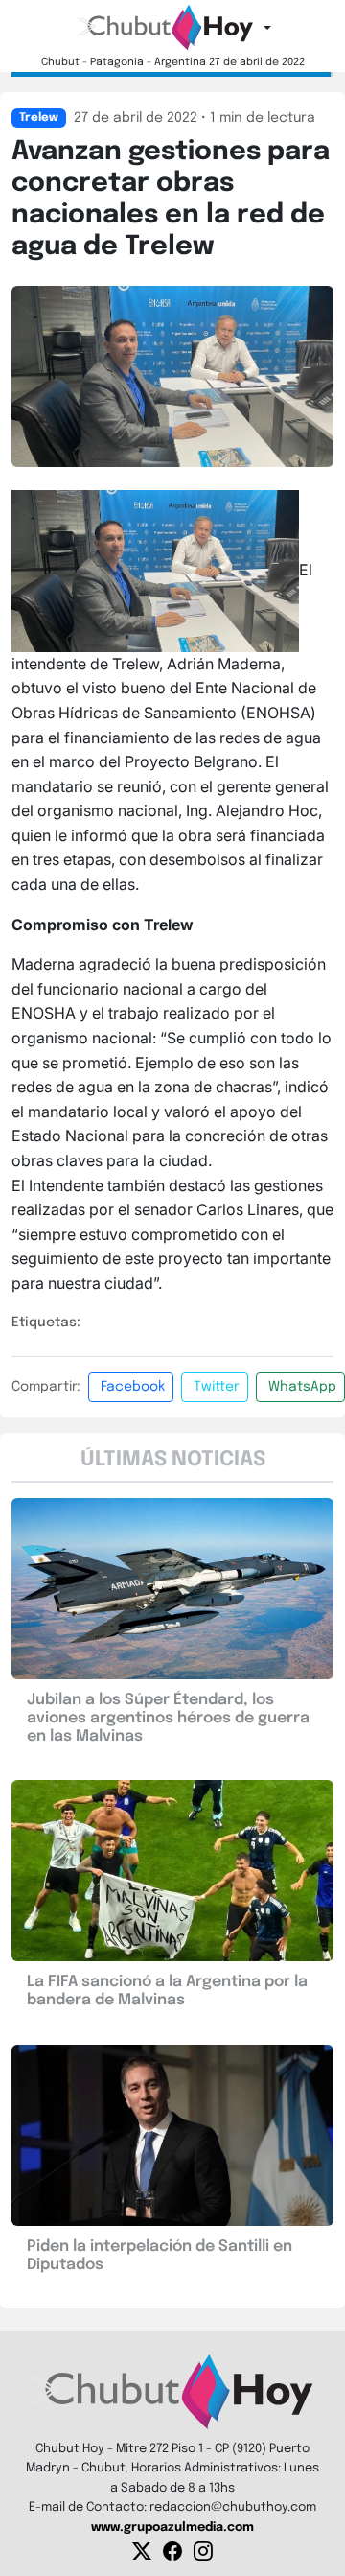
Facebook (133, 1387)
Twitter (217, 1387)
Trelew (39, 118)
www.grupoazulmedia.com (172, 2528)
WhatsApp (302, 1387)
